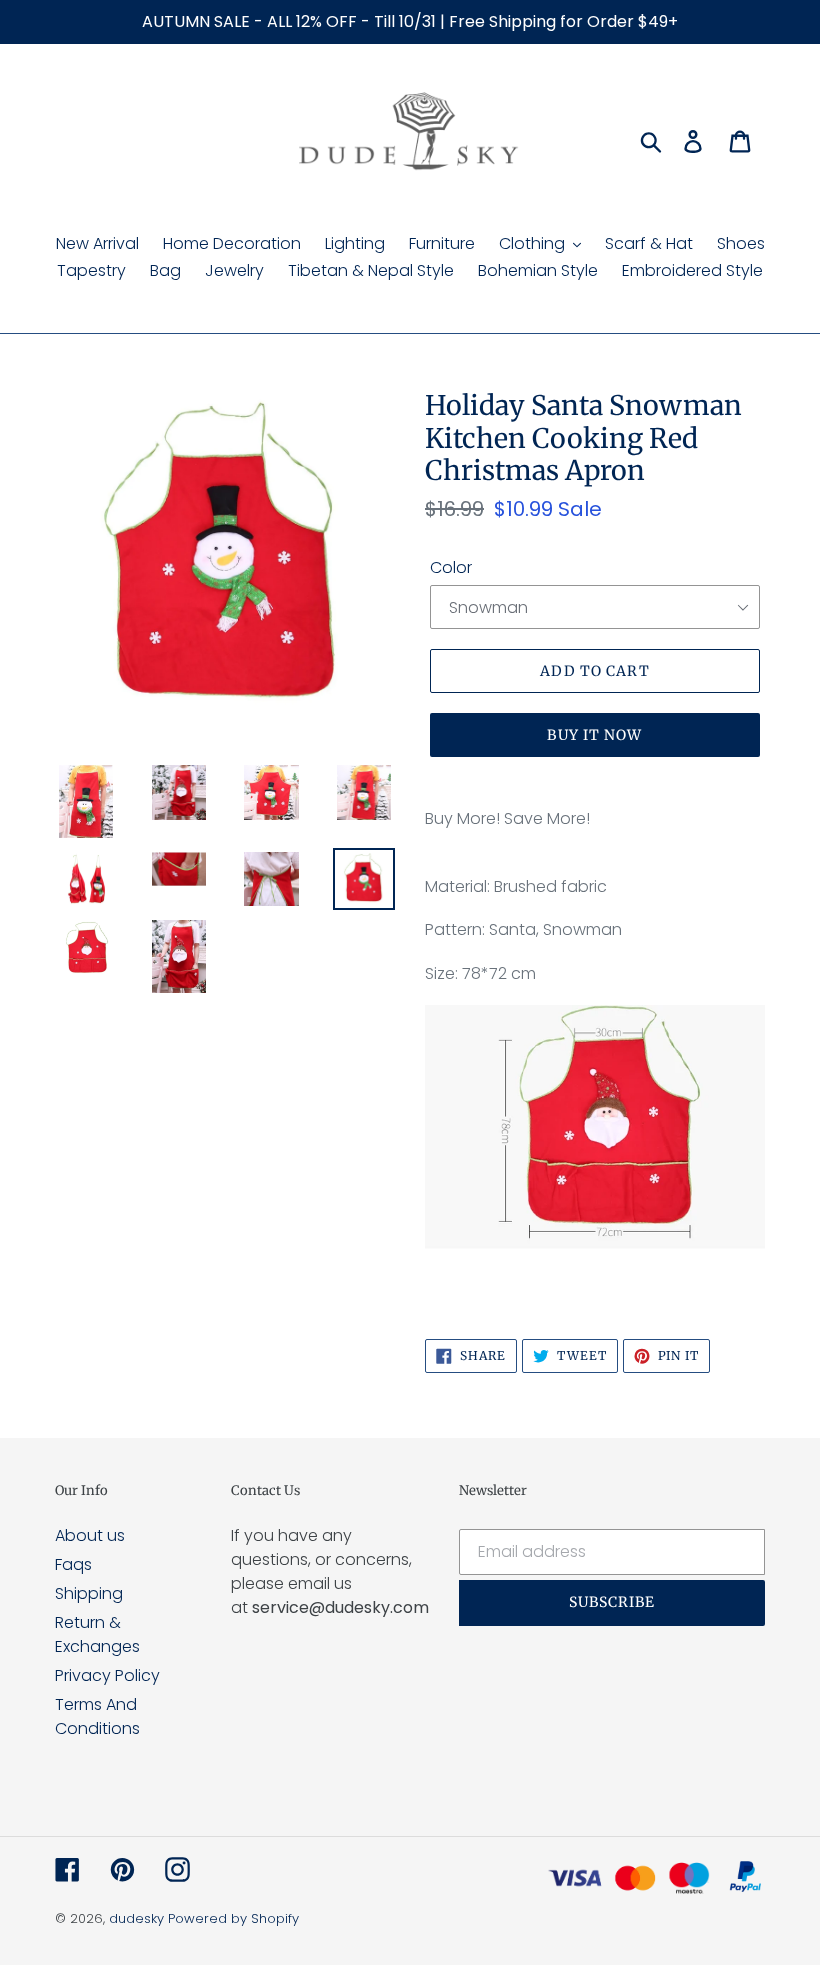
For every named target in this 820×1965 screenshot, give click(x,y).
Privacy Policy (107, 1675)
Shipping (89, 1593)
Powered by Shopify (233, 1918)
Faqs (73, 1564)
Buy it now (594, 735)
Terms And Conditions (97, 1716)
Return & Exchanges (97, 1634)
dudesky (136, 1918)
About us (90, 1535)
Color (451, 567)
